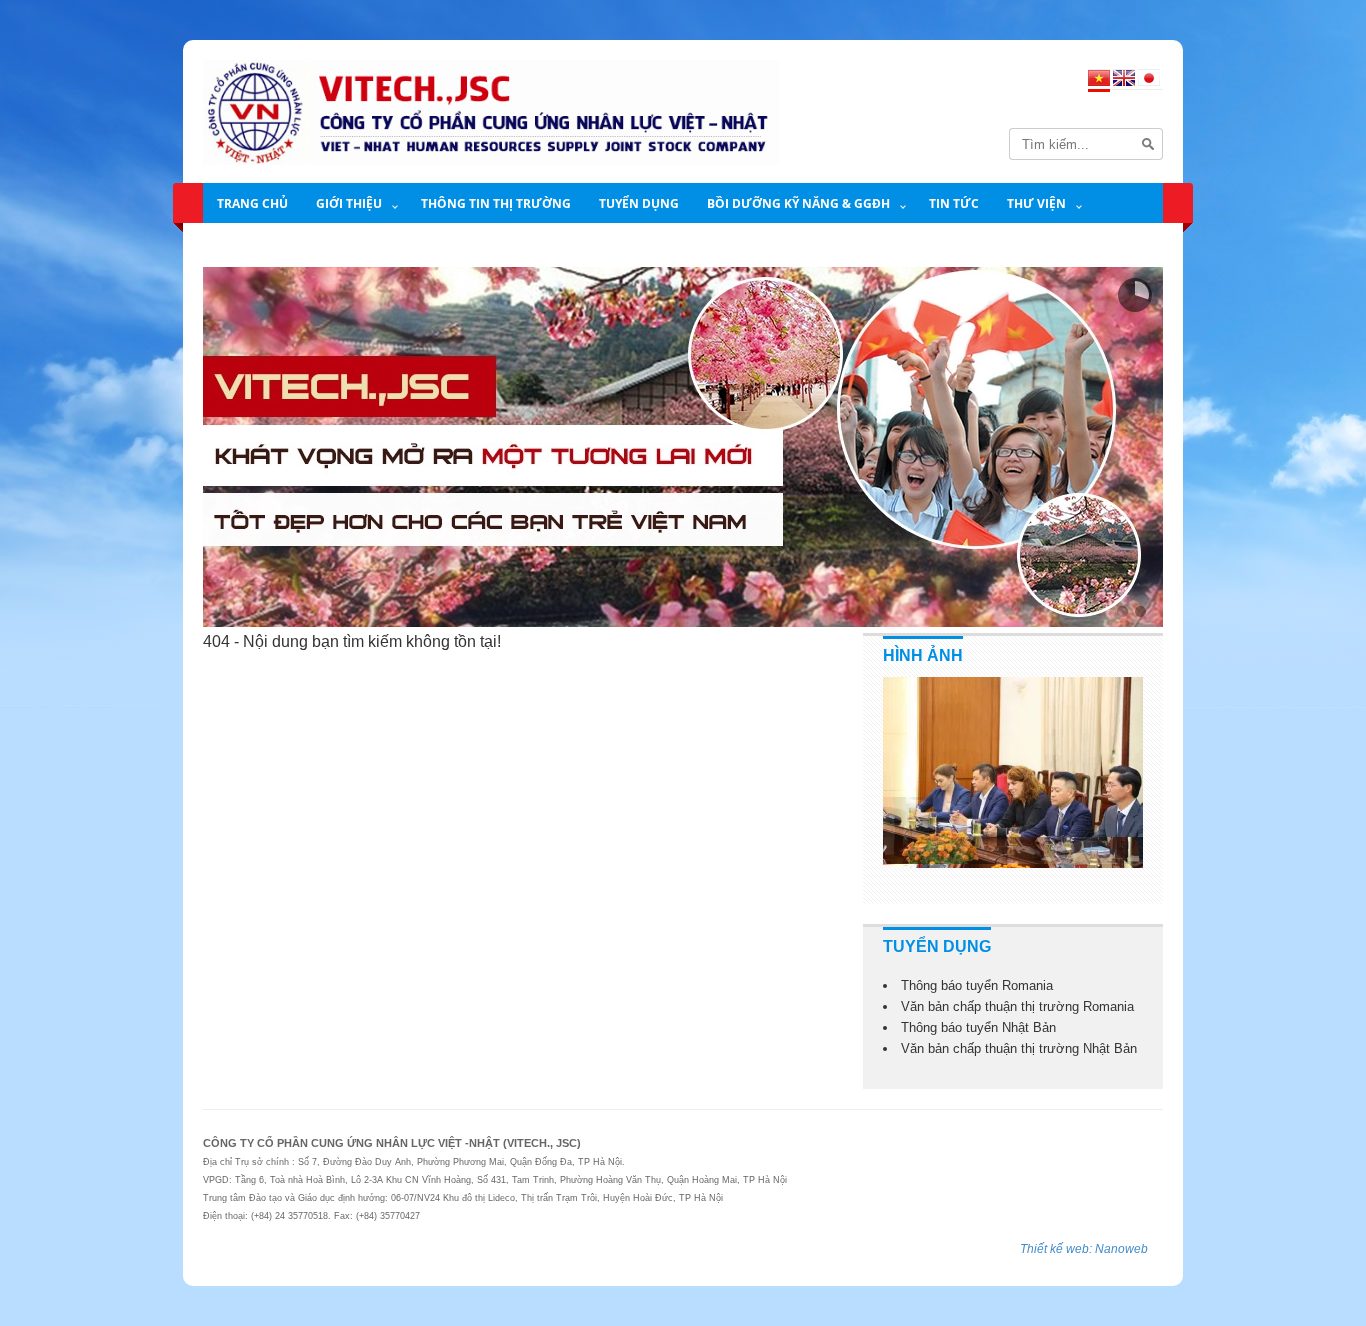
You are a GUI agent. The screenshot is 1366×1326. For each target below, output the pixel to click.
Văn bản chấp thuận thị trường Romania (1017, 1006)
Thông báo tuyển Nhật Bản (978, 1027)
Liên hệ (240, 245)
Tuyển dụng (639, 203)
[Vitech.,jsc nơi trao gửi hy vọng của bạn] (683, 447)
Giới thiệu (349, 203)
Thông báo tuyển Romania (977, 985)
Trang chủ (252, 203)
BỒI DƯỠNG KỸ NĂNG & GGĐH (798, 203)
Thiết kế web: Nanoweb (1084, 1249)
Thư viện (1036, 203)
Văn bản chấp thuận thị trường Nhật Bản (1019, 1048)
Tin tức (954, 203)
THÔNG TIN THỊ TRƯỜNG (496, 203)
